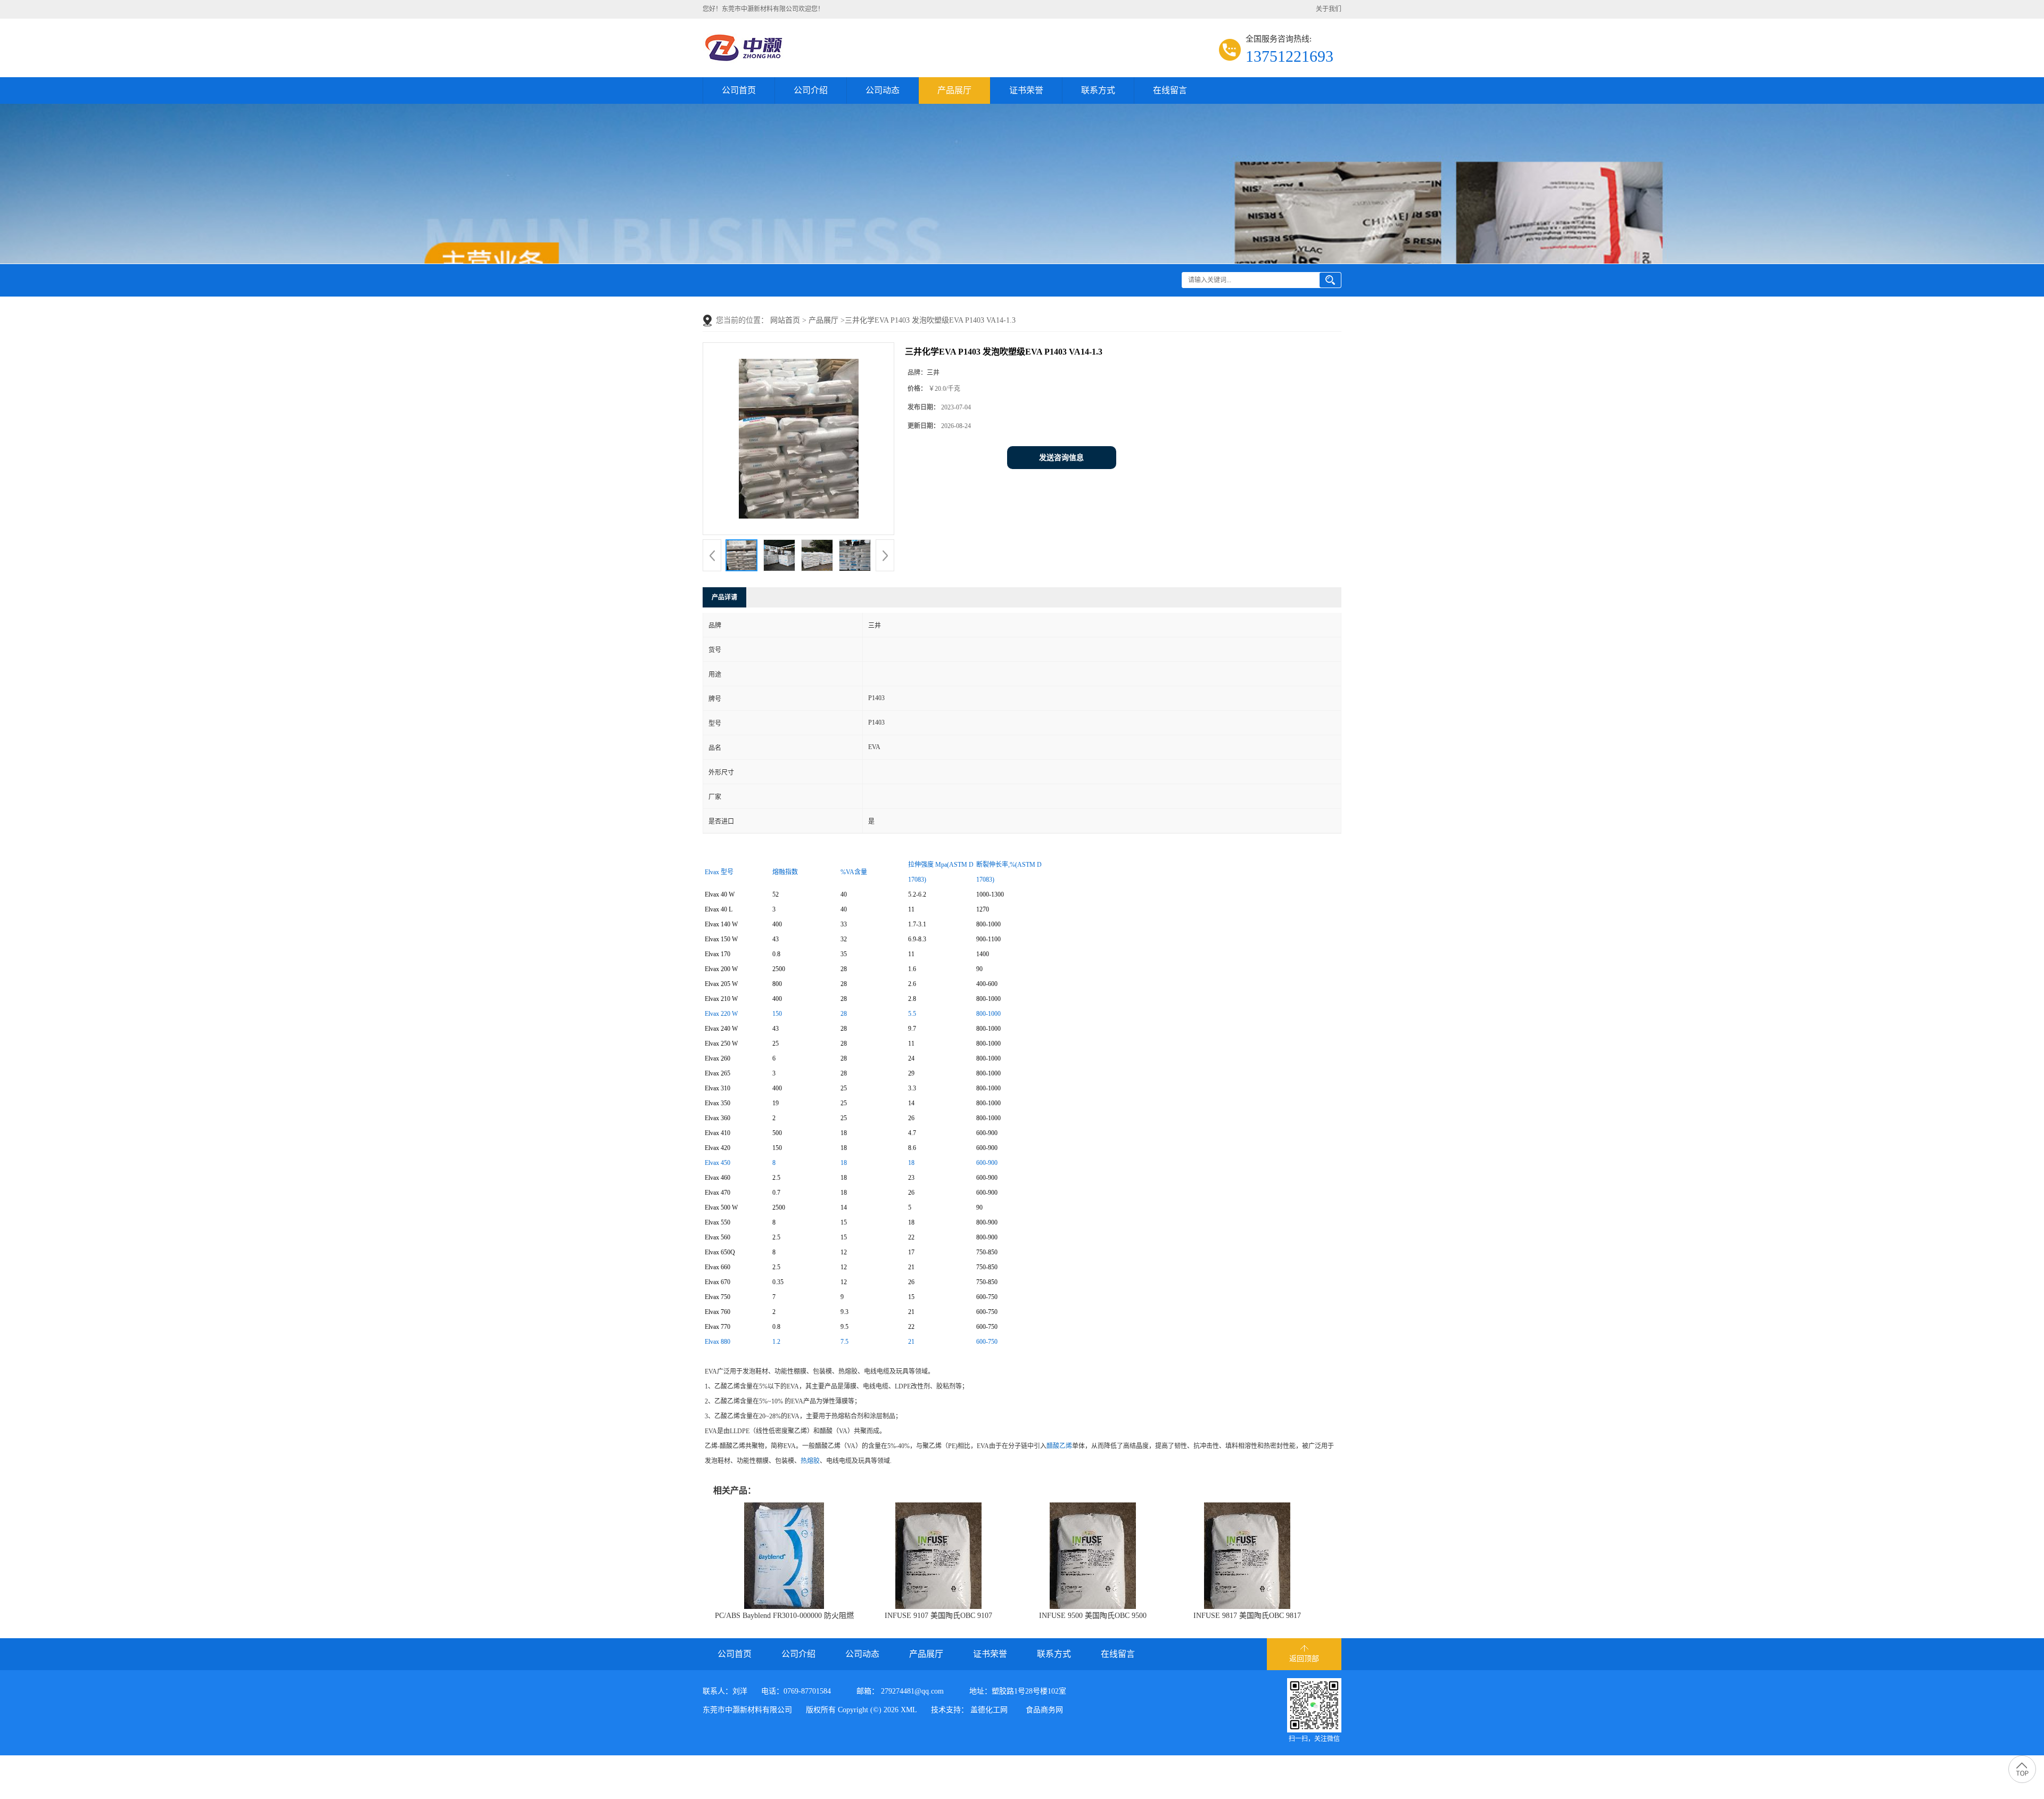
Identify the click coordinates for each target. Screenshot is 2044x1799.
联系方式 (1098, 90)
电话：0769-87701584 (796, 1691)
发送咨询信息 (1061, 458)
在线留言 (1170, 90)
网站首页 (785, 320)
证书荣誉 (1026, 90)
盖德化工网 (989, 1710)
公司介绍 (811, 90)
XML (909, 1710)
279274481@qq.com (912, 1691)
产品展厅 (954, 90)
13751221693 (1289, 56)
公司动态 (883, 90)
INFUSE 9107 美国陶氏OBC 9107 (938, 1616)
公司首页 (739, 90)
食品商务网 (1044, 1710)
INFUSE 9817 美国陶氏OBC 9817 (1247, 1616)
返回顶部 (1304, 1659)
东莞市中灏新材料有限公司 (747, 1710)
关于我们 (1329, 9)
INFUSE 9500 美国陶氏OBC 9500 (1093, 1616)
